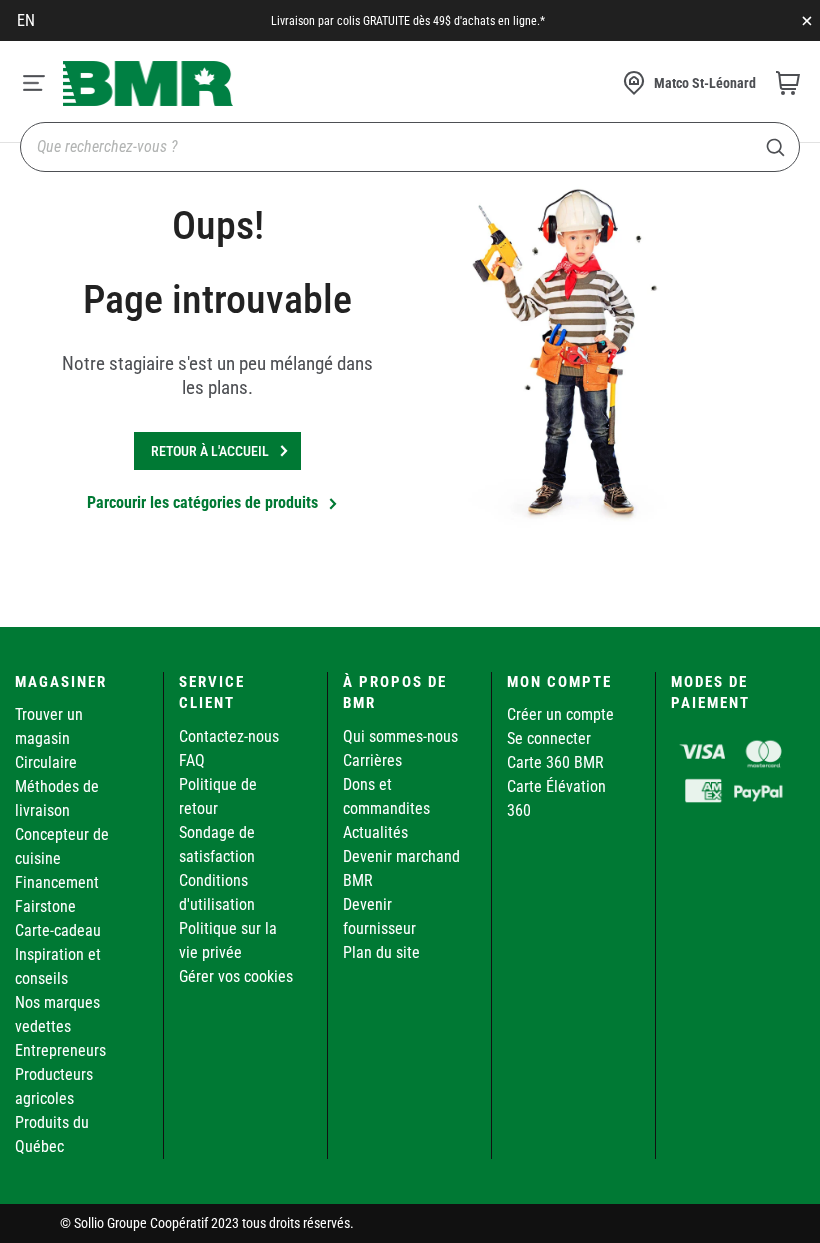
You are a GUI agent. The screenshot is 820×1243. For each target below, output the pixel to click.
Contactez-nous (229, 736)
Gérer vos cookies (236, 976)
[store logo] (148, 83)
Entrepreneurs (60, 1050)
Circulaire (46, 762)
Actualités (375, 832)
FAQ (192, 760)
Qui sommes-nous (400, 736)
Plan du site (381, 952)
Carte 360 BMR (555, 762)
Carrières (372, 760)
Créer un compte (560, 714)
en (26, 20)
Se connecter (549, 738)
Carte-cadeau (58, 930)
